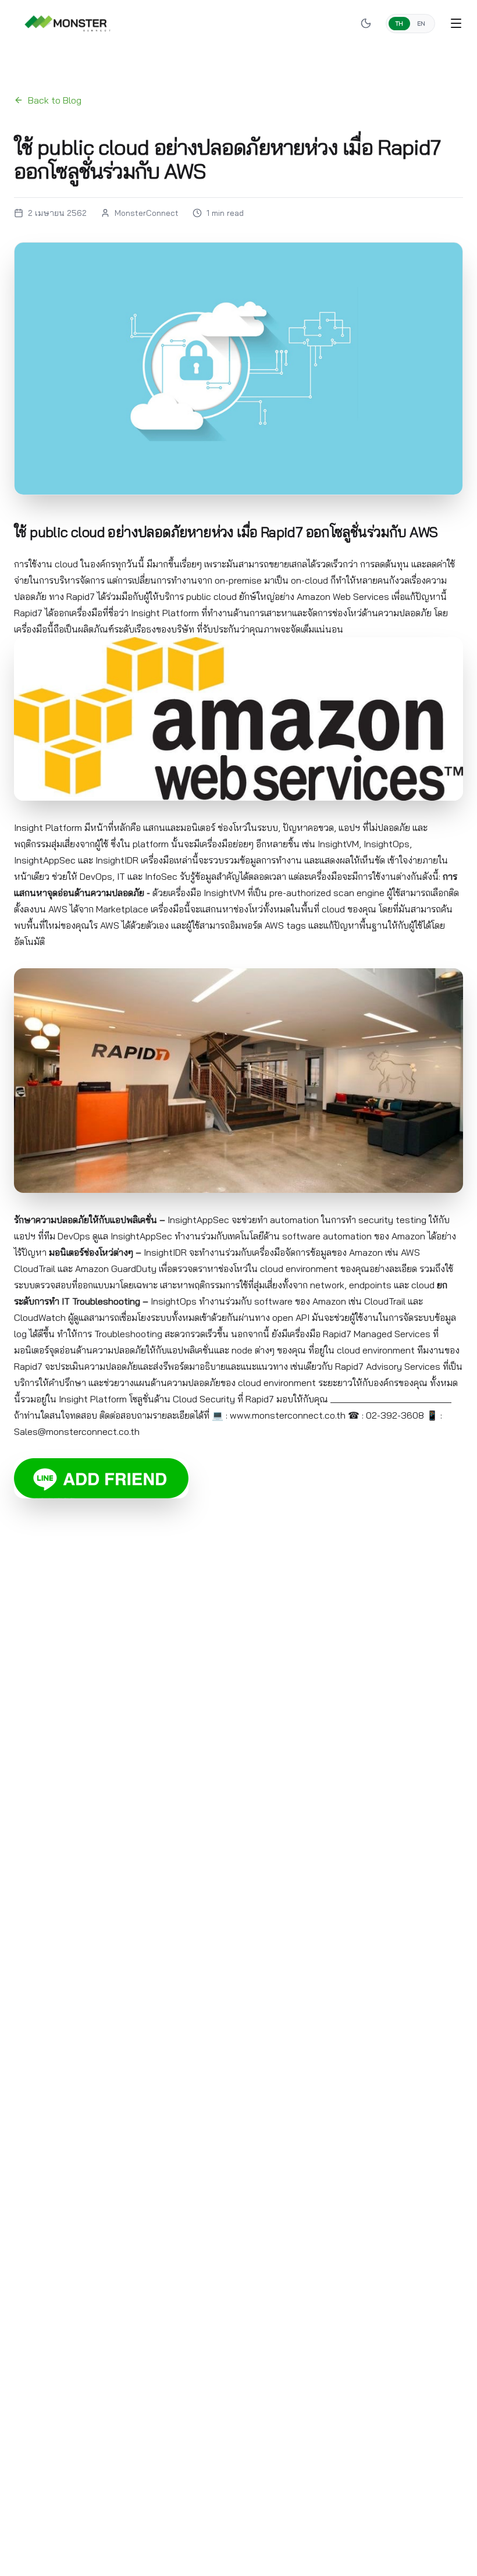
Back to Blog (55, 100)
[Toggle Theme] (366, 23)
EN (421, 24)
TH (399, 24)
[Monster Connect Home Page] (67, 23)
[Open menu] (456, 23)
